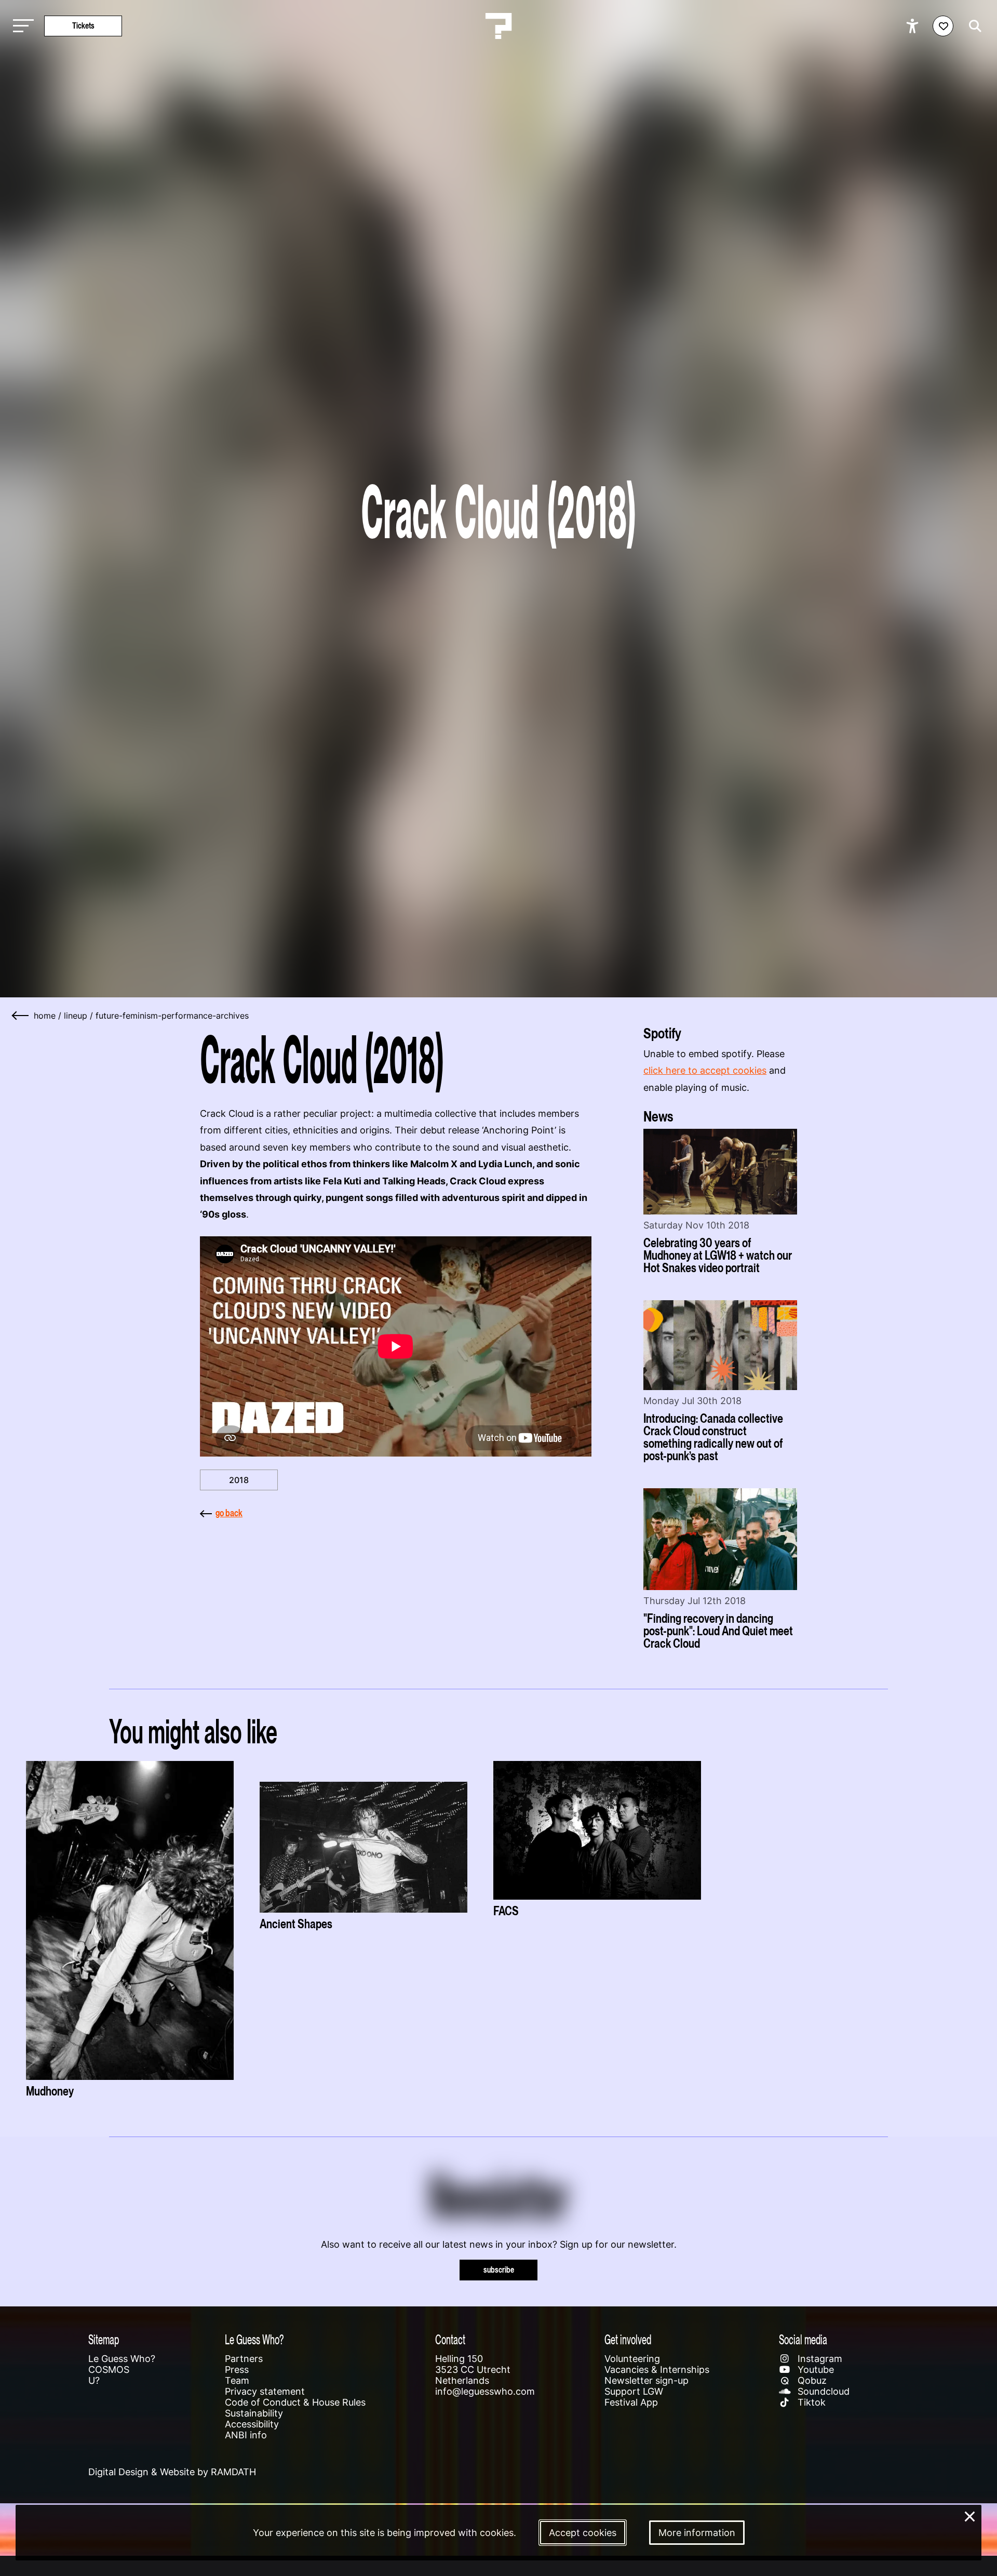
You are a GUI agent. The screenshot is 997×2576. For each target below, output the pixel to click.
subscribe (499, 2270)
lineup (76, 1016)
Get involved (628, 2339)
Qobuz (811, 2380)
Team (237, 2380)
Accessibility (252, 2424)
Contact (450, 2339)
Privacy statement (265, 2391)
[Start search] (973, 26)
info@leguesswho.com (485, 2391)
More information (697, 2533)
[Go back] (21, 1016)
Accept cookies (583, 2533)
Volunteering (632, 2359)
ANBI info (246, 2435)
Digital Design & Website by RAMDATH (172, 2472)
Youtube (814, 2370)
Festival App (631, 2402)
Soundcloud (822, 2391)
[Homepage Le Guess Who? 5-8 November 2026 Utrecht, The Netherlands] (498, 26)
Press (237, 2370)
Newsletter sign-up (646, 2380)
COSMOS (109, 2370)
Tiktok (810, 2402)
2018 (239, 1480)
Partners (244, 2359)
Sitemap (104, 2339)
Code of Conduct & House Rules (295, 2402)
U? (94, 2380)
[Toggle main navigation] (21, 26)
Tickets (83, 26)
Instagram (819, 2359)
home (45, 1016)
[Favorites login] (943, 26)
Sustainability (254, 2413)
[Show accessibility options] (914, 26)
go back (229, 1513)
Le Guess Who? (122, 2359)
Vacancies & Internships (657, 2370)
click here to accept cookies (705, 1070)
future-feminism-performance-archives (172, 1016)
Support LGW (634, 2391)
